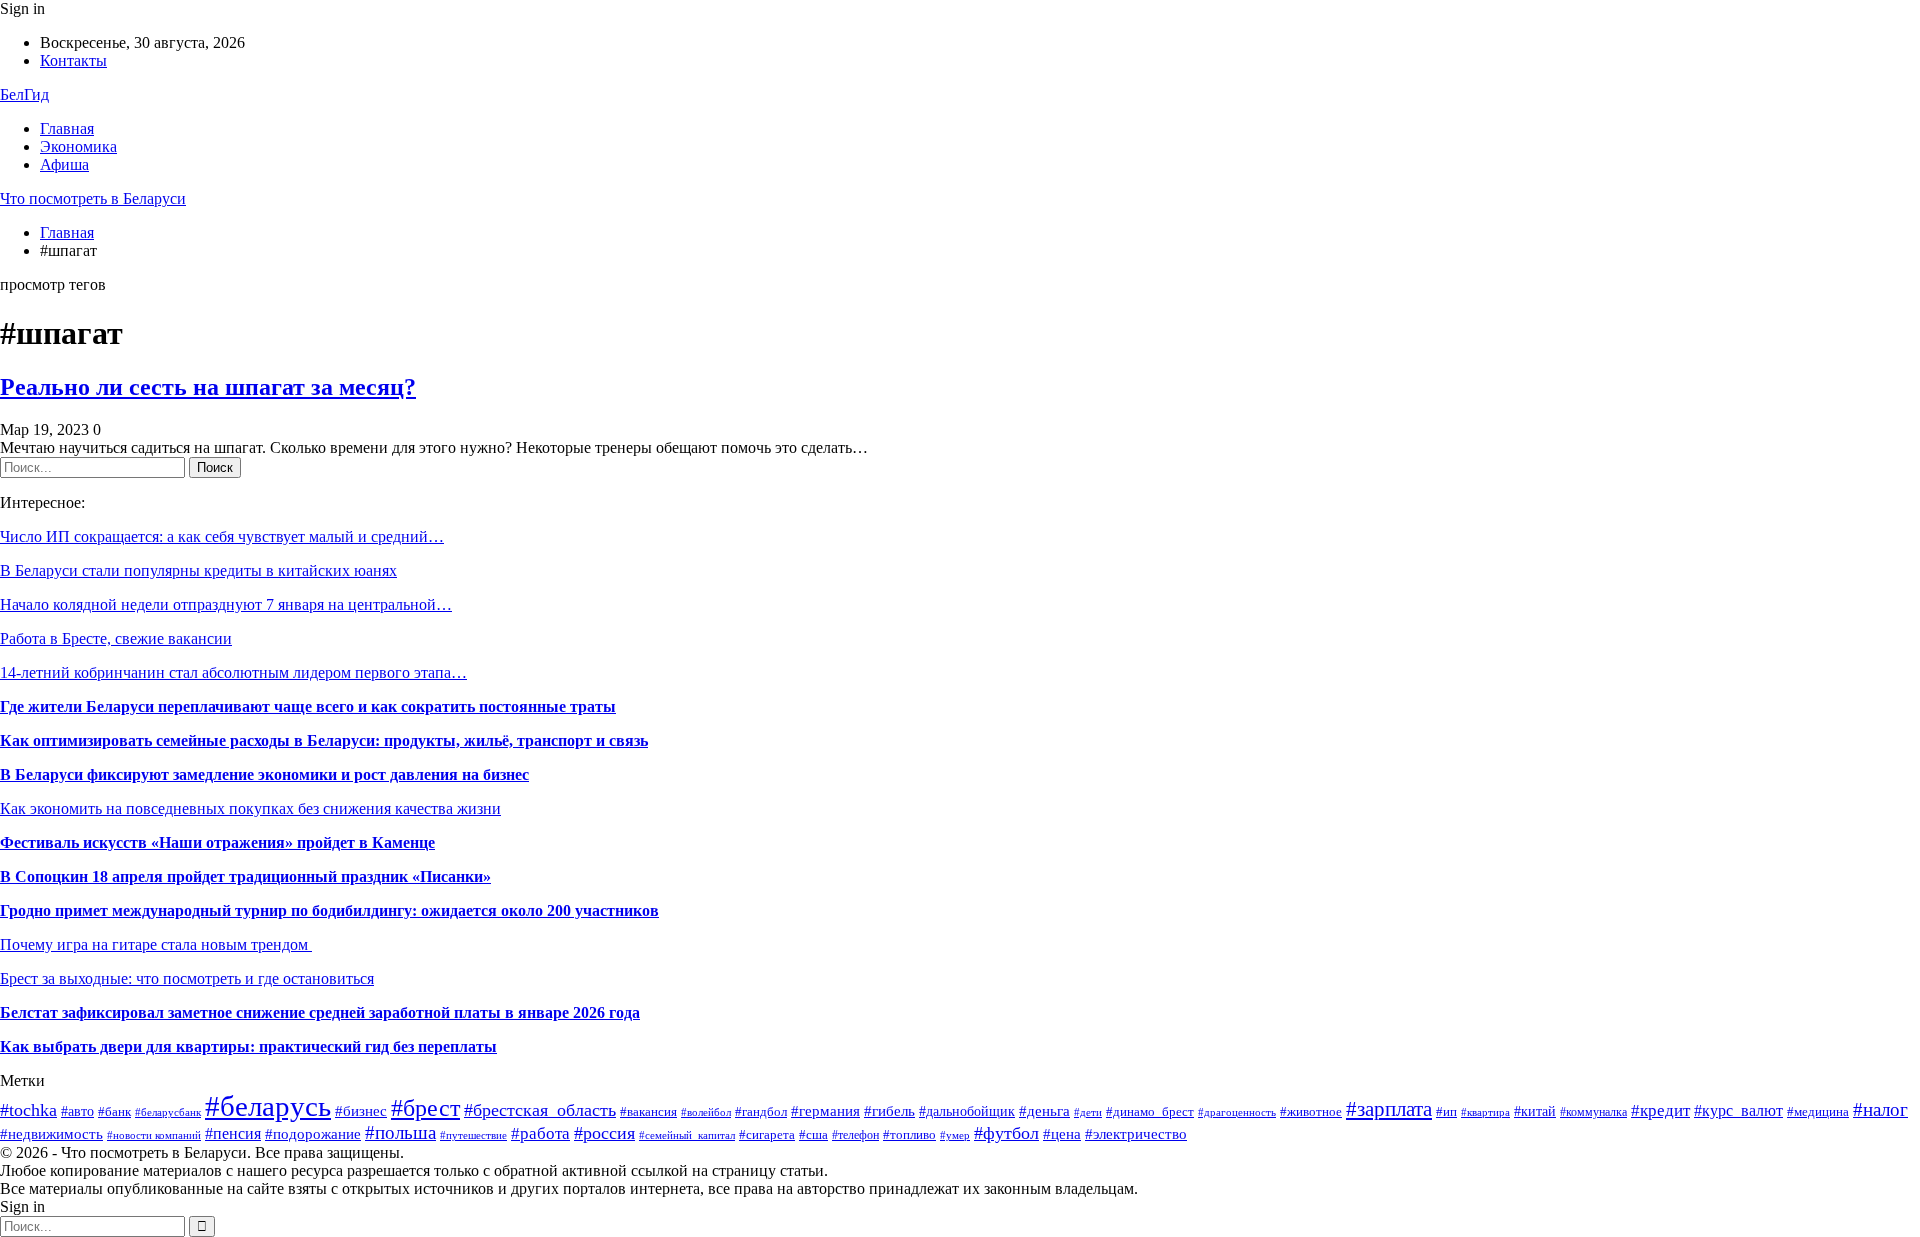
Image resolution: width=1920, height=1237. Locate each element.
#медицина (1818, 1111)
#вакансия (648, 1112)
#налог (1880, 1109)
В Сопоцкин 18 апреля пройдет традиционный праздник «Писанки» (245, 876)
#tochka (28, 1110)
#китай (1535, 1111)
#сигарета (767, 1134)
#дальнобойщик (967, 1111)
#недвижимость (51, 1133)
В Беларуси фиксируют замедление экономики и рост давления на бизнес (264, 774)
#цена (1062, 1134)
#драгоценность (1237, 1112)
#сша (813, 1135)
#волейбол (706, 1112)
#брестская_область (540, 1110)
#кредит (1660, 1110)
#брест (425, 1108)
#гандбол (761, 1111)
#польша (400, 1133)
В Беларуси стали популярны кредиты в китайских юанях (198, 570)
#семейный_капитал (687, 1135)
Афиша (64, 164)
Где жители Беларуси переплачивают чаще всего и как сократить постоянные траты (308, 706)
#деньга (1044, 1110)
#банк (114, 1112)
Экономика (78, 146)
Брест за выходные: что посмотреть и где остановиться (187, 978)
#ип (1446, 1111)
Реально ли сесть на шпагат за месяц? (208, 387)
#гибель (889, 1111)
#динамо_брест (1150, 1111)
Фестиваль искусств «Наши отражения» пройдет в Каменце (217, 842)
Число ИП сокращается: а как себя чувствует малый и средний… (222, 536)
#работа (540, 1133)
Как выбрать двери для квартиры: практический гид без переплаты (248, 1046)
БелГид (24, 94)
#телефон (855, 1135)
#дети (1088, 1112)
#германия (825, 1110)
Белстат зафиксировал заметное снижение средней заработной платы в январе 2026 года (320, 1012)
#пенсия (233, 1133)
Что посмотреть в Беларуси (93, 198)
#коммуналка (1593, 1112)
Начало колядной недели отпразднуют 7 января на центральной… (226, 604)
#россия (604, 1133)
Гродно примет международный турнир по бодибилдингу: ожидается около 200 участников (329, 910)
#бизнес (361, 1111)
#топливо (909, 1135)
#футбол (1006, 1133)
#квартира (1485, 1112)
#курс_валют (1738, 1110)
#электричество (1136, 1134)
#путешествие (473, 1135)
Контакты (73, 60)
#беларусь (268, 1106)
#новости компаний (154, 1135)
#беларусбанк (168, 1112)
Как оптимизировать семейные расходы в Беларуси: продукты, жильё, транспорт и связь (324, 740)
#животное (1311, 1112)
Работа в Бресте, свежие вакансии (116, 638)
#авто (77, 1111)
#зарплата (1389, 1109)
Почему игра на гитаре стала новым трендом (156, 944)
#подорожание (313, 1133)
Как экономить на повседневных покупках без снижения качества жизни (250, 808)
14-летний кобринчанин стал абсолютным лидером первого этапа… (233, 672)
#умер (955, 1135)
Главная (67, 128)
